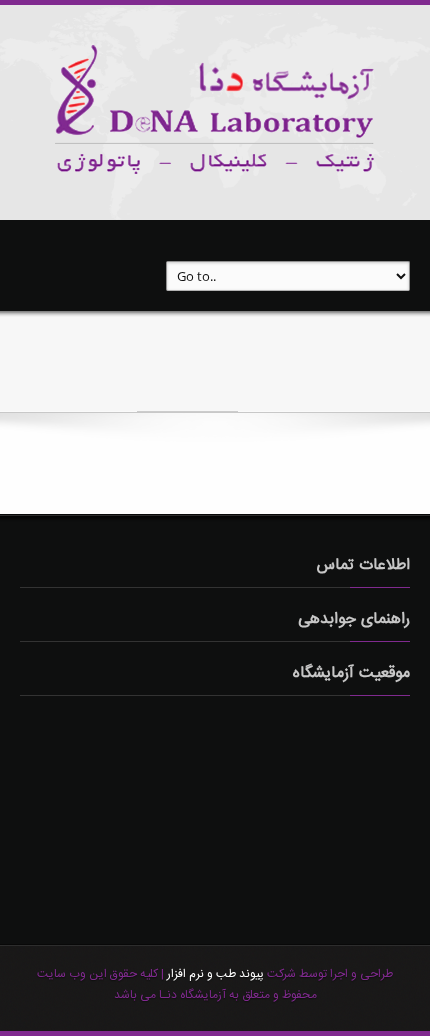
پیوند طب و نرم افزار (214, 974)
